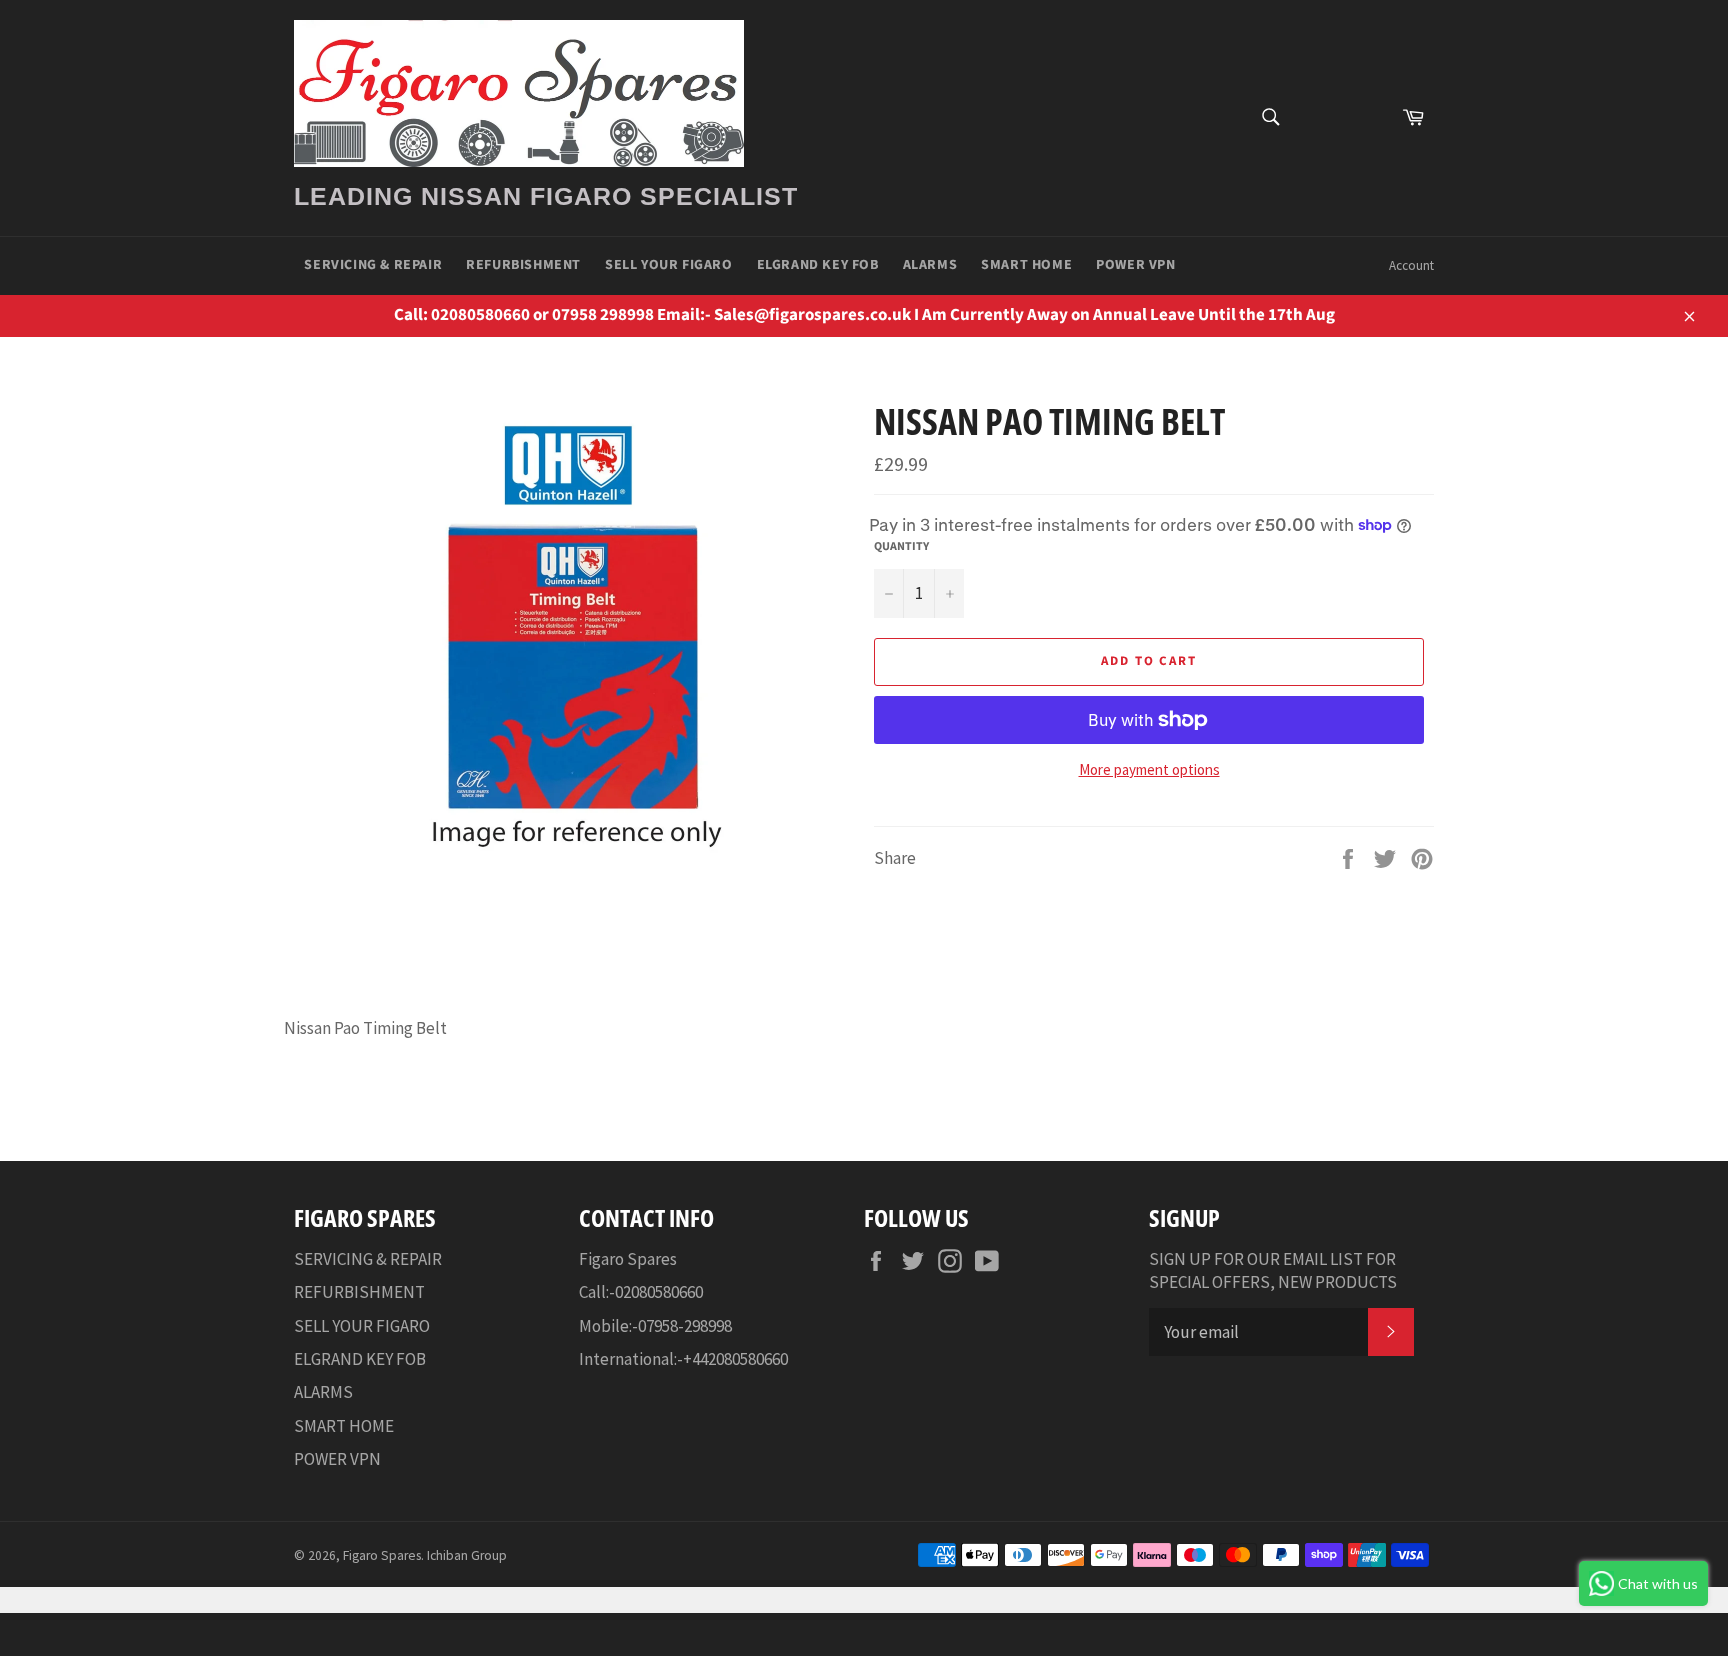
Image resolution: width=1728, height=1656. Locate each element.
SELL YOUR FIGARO (669, 265)
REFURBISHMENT (523, 265)
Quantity (901, 547)
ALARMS (930, 265)
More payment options (1149, 769)
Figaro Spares (382, 1555)
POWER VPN (1135, 265)
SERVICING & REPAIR (373, 265)
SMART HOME (1026, 265)
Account (1411, 265)
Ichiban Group (467, 1555)
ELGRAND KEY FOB (818, 265)
